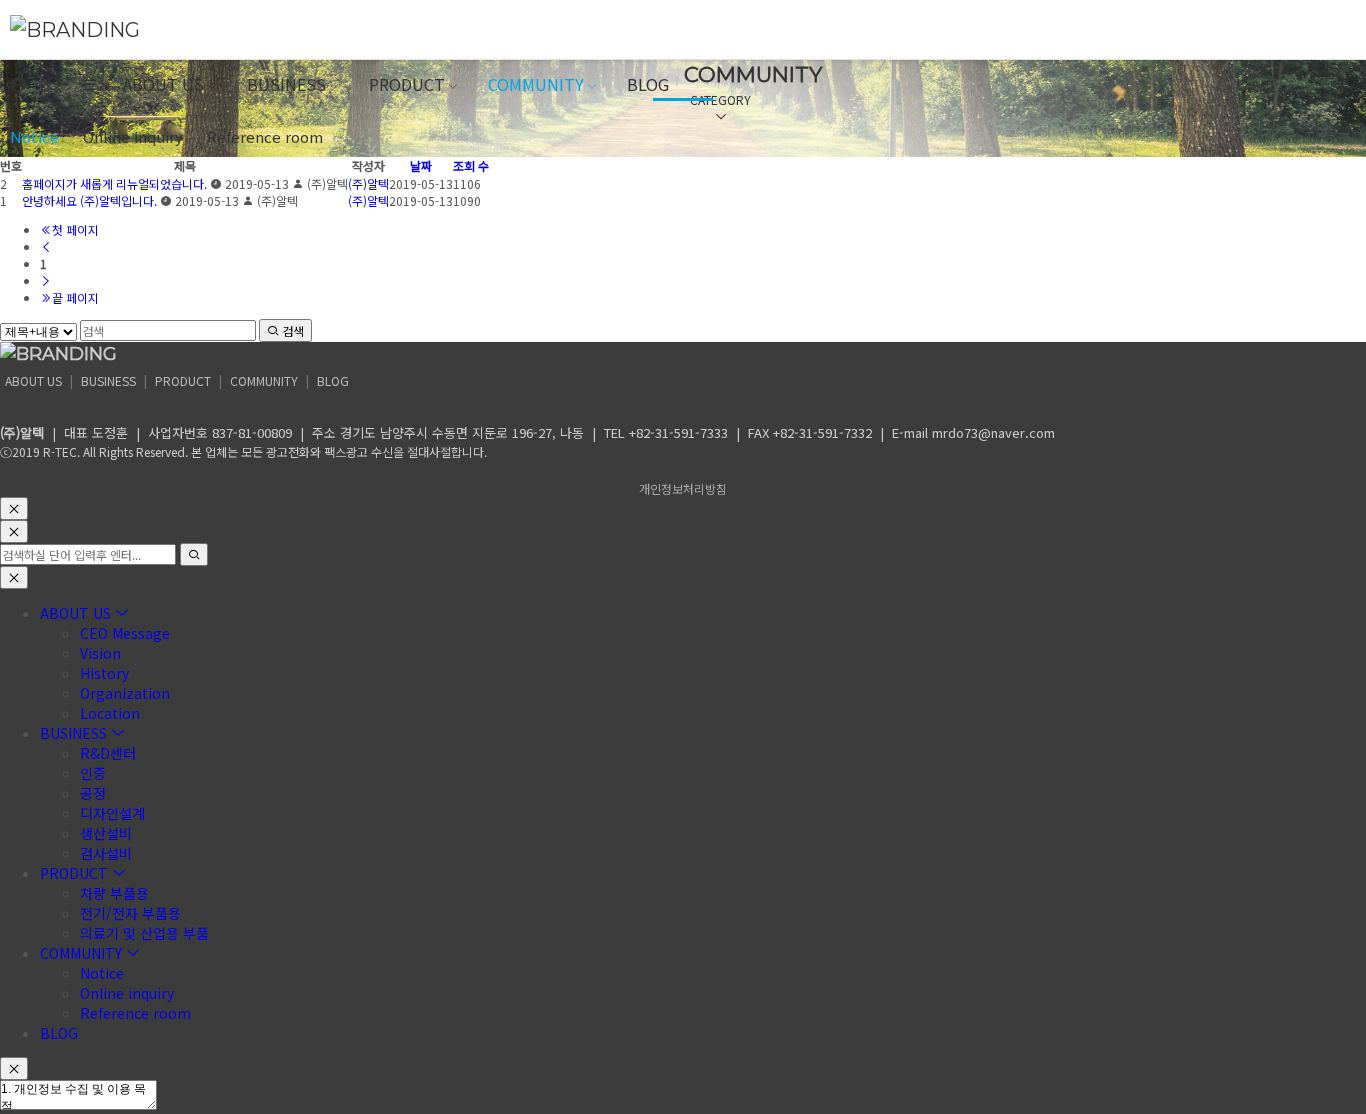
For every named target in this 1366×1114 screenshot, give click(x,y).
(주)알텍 (368, 183)
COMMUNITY (536, 84)
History (104, 673)
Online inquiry (133, 136)
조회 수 (471, 165)
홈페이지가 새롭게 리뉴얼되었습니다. (114, 183)
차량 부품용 (114, 893)
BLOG (648, 84)
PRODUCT (407, 84)
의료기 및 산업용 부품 (144, 933)
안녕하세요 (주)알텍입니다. (89, 200)
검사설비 (106, 853)
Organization (125, 693)
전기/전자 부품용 (130, 913)
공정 (93, 793)
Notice (34, 136)
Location (110, 713)
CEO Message (125, 633)
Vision (100, 653)
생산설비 (106, 833)
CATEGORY (720, 99)
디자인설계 (112, 813)
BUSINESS (286, 84)
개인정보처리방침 (683, 488)
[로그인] (18, 85)
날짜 (421, 165)
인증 (93, 773)
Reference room (265, 136)
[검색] (54, 85)
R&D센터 (108, 753)
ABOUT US (163, 84)
